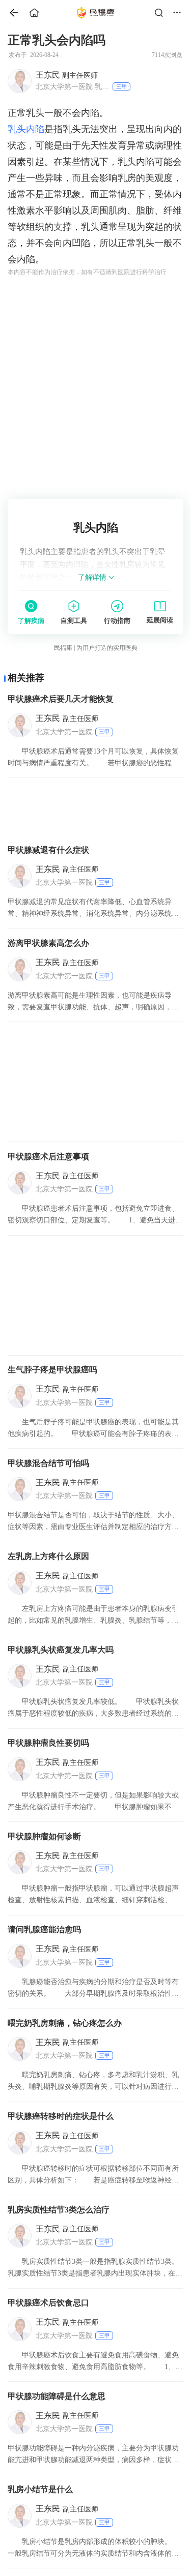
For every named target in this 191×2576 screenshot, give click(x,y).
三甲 (122, 86)
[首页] (10, 13)
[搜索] (162, 13)
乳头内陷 (26, 129)
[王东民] (19, 81)
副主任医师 (67, 75)
